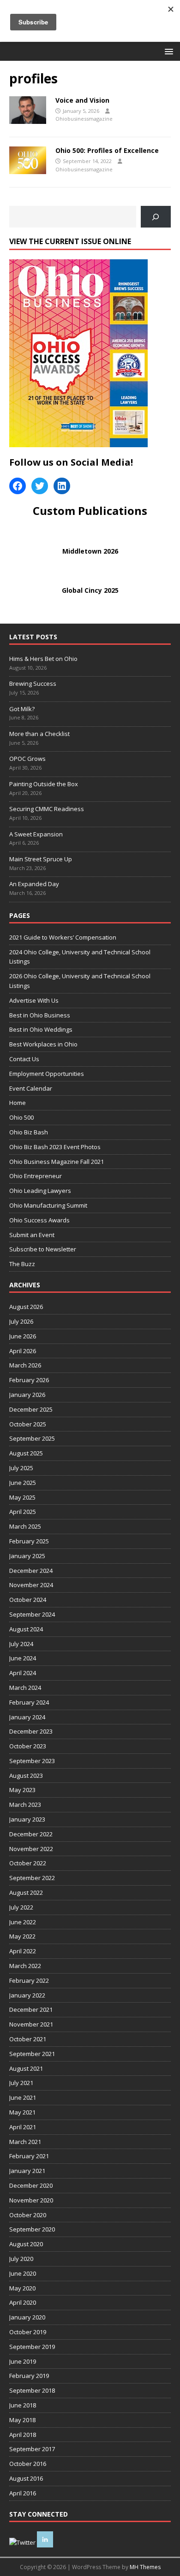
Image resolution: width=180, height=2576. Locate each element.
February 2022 (29, 1980)
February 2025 (29, 1541)
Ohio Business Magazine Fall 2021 (57, 1162)
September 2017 (32, 2449)
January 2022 (27, 1995)
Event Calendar (31, 1088)
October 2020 (28, 2215)
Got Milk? (22, 709)
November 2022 (31, 1849)
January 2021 (27, 2171)
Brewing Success (33, 683)
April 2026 (23, 1351)
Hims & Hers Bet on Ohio (43, 659)
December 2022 (31, 1834)
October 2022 (28, 1863)
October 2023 (28, 1746)
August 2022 (26, 1893)
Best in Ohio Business (40, 1015)
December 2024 (31, 1571)
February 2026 (29, 1380)
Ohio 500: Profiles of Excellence (107, 150)
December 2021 (31, 2009)
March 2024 (25, 1688)
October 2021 (28, 2039)
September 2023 (32, 1761)
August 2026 (26, 1307)
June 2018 (23, 2405)
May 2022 (22, 1936)
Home (18, 1103)
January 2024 (27, 1717)
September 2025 (32, 1438)
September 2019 (32, 2347)
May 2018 (22, 2420)
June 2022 (23, 1922)
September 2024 (32, 1614)
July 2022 (21, 1907)
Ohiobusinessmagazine (84, 119)
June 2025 (23, 1483)
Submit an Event (32, 1235)
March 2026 (25, 1365)
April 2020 (23, 2302)
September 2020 (32, 2229)
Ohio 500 (21, 1117)
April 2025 (23, 1512)
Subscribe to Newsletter (43, 1249)
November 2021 (31, 2024)
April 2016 (23, 2493)
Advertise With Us (34, 1000)
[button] (167, 51)
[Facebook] (18, 486)
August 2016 (26, 2478)
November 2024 (31, 1585)
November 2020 (31, 2200)
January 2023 (27, 1819)
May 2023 (22, 1790)
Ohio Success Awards (39, 1220)
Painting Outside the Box (44, 784)
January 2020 (27, 2317)
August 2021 (26, 2068)
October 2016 (28, 2464)
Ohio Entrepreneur (36, 1176)
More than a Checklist (40, 734)
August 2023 (26, 1776)
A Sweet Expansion (37, 834)
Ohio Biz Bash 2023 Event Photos (55, 1147)
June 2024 (23, 1658)
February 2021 (29, 2156)
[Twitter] (40, 486)
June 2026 (23, 1336)
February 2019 (29, 2376)
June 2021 (23, 2097)
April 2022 (23, 1951)
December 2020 (31, 2185)
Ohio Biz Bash (29, 1132)
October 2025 (28, 1424)
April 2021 (23, 2127)
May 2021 (22, 2112)
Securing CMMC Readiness (47, 809)
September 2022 (32, 1878)
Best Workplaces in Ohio (43, 1044)
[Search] (156, 217)
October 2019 (28, 2332)
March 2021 (25, 2142)
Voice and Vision (82, 100)
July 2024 (21, 1644)
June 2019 (23, 2361)
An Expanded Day (34, 884)
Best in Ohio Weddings (41, 1029)
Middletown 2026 (90, 551)
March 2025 (25, 1526)
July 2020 (21, 2259)
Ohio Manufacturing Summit (48, 1205)
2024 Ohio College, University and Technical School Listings (80, 957)
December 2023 (31, 1731)
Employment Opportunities (47, 1074)
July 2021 (21, 2083)
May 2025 (22, 1497)
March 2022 (25, 1966)
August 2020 (26, 2244)
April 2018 (23, 2435)
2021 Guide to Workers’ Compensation (63, 937)
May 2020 (22, 2288)
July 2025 (21, 1468)
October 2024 (28, 1600)
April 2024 (23, 1673)
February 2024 (29, 1702)
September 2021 (32, 2054)
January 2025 (27, 1556)
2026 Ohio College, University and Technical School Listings (80, 981)
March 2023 (25, 1805)
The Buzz (22, 1264)
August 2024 (26, 1629)
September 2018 (32, 2390)
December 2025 (31, 1409)
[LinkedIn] (62, 486)
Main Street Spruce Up (41, 859)
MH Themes (145, 2567)
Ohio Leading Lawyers (40, 1191)
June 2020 (23, 2273)
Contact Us (24, 1059)
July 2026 (21, 1321)
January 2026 (27, 1395)
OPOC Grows (28, 759)
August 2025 (26, 1453)
